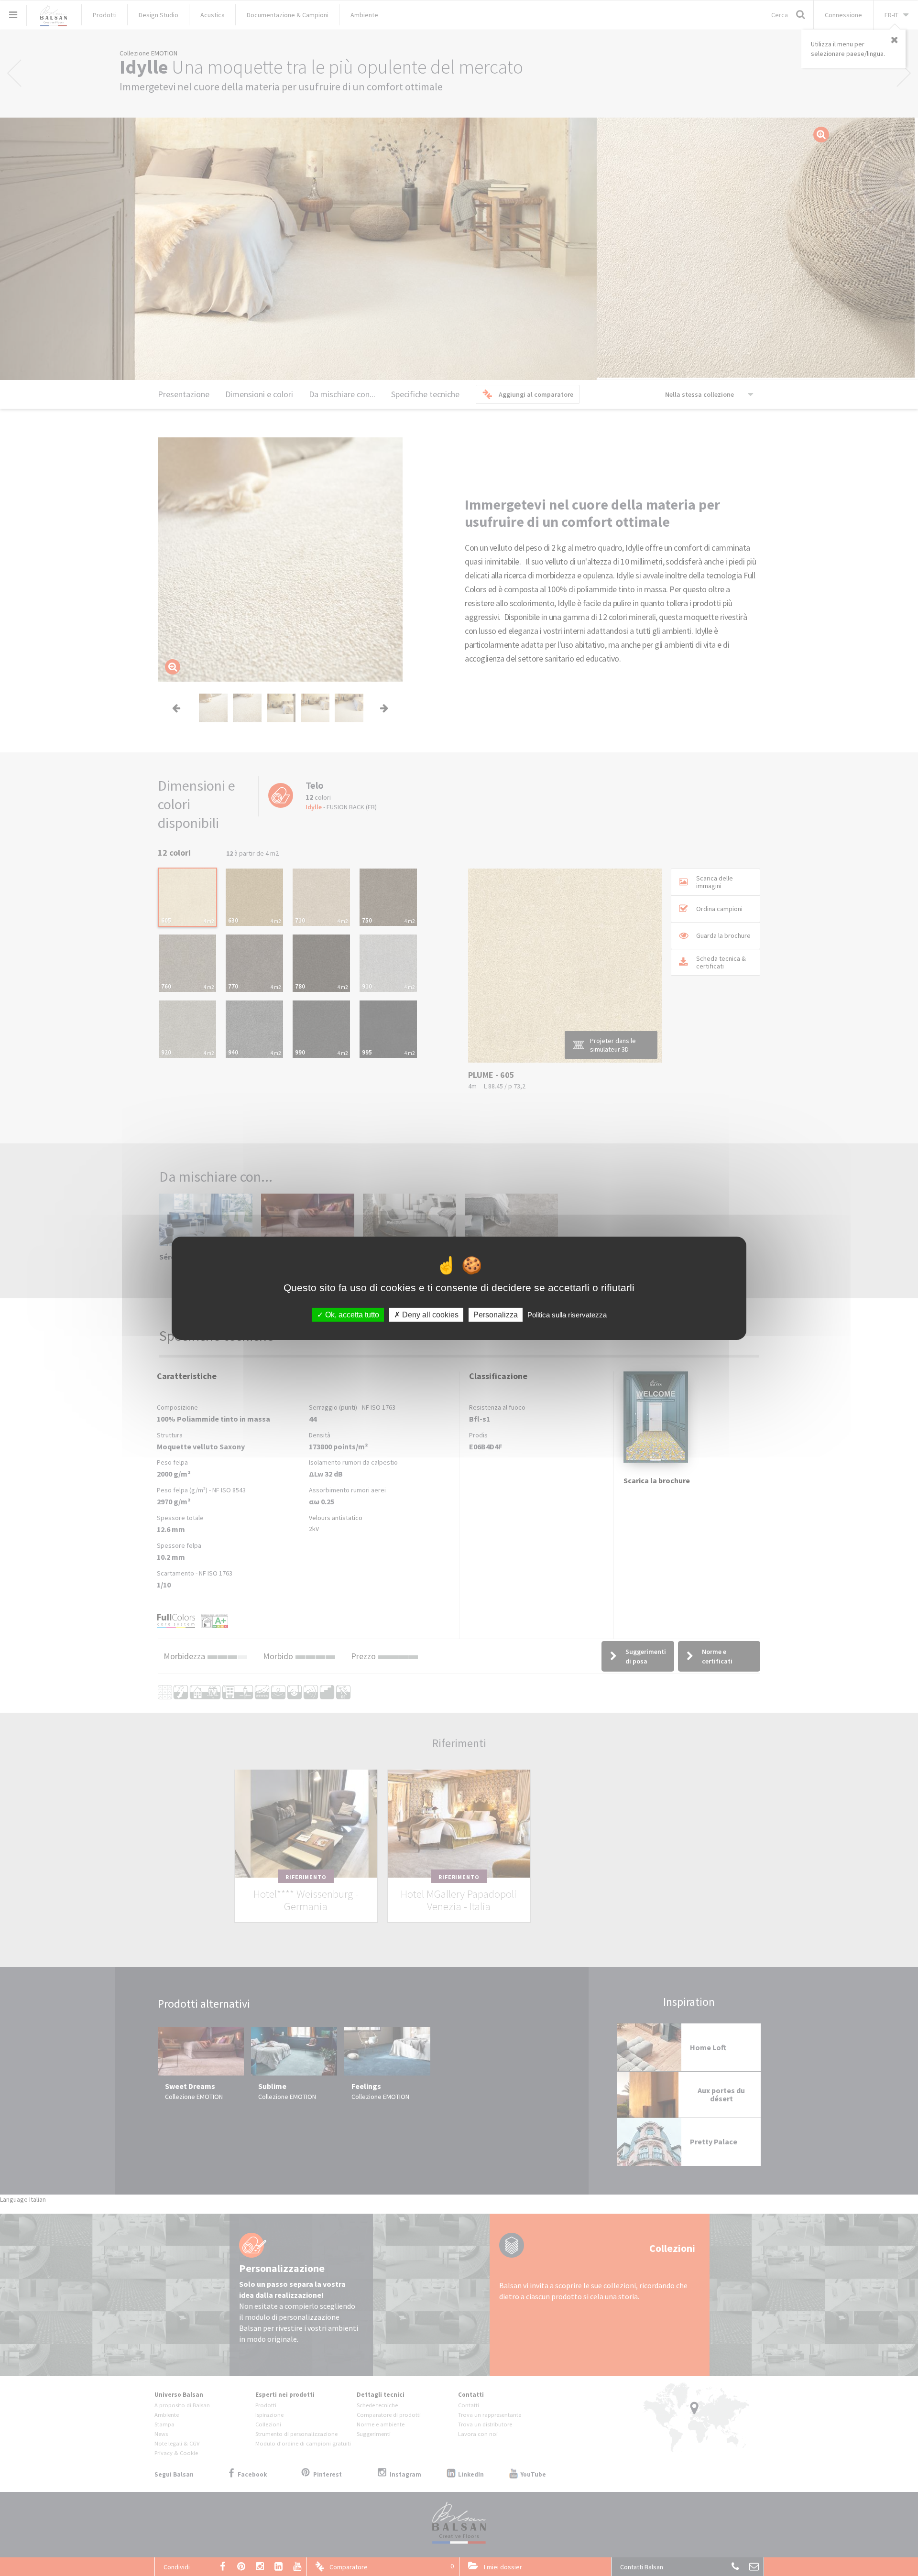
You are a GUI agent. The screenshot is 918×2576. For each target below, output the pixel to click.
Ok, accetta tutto (351, 1314)
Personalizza (496, 1314)
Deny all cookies (429, 1314)
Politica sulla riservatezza (567, 1314)
